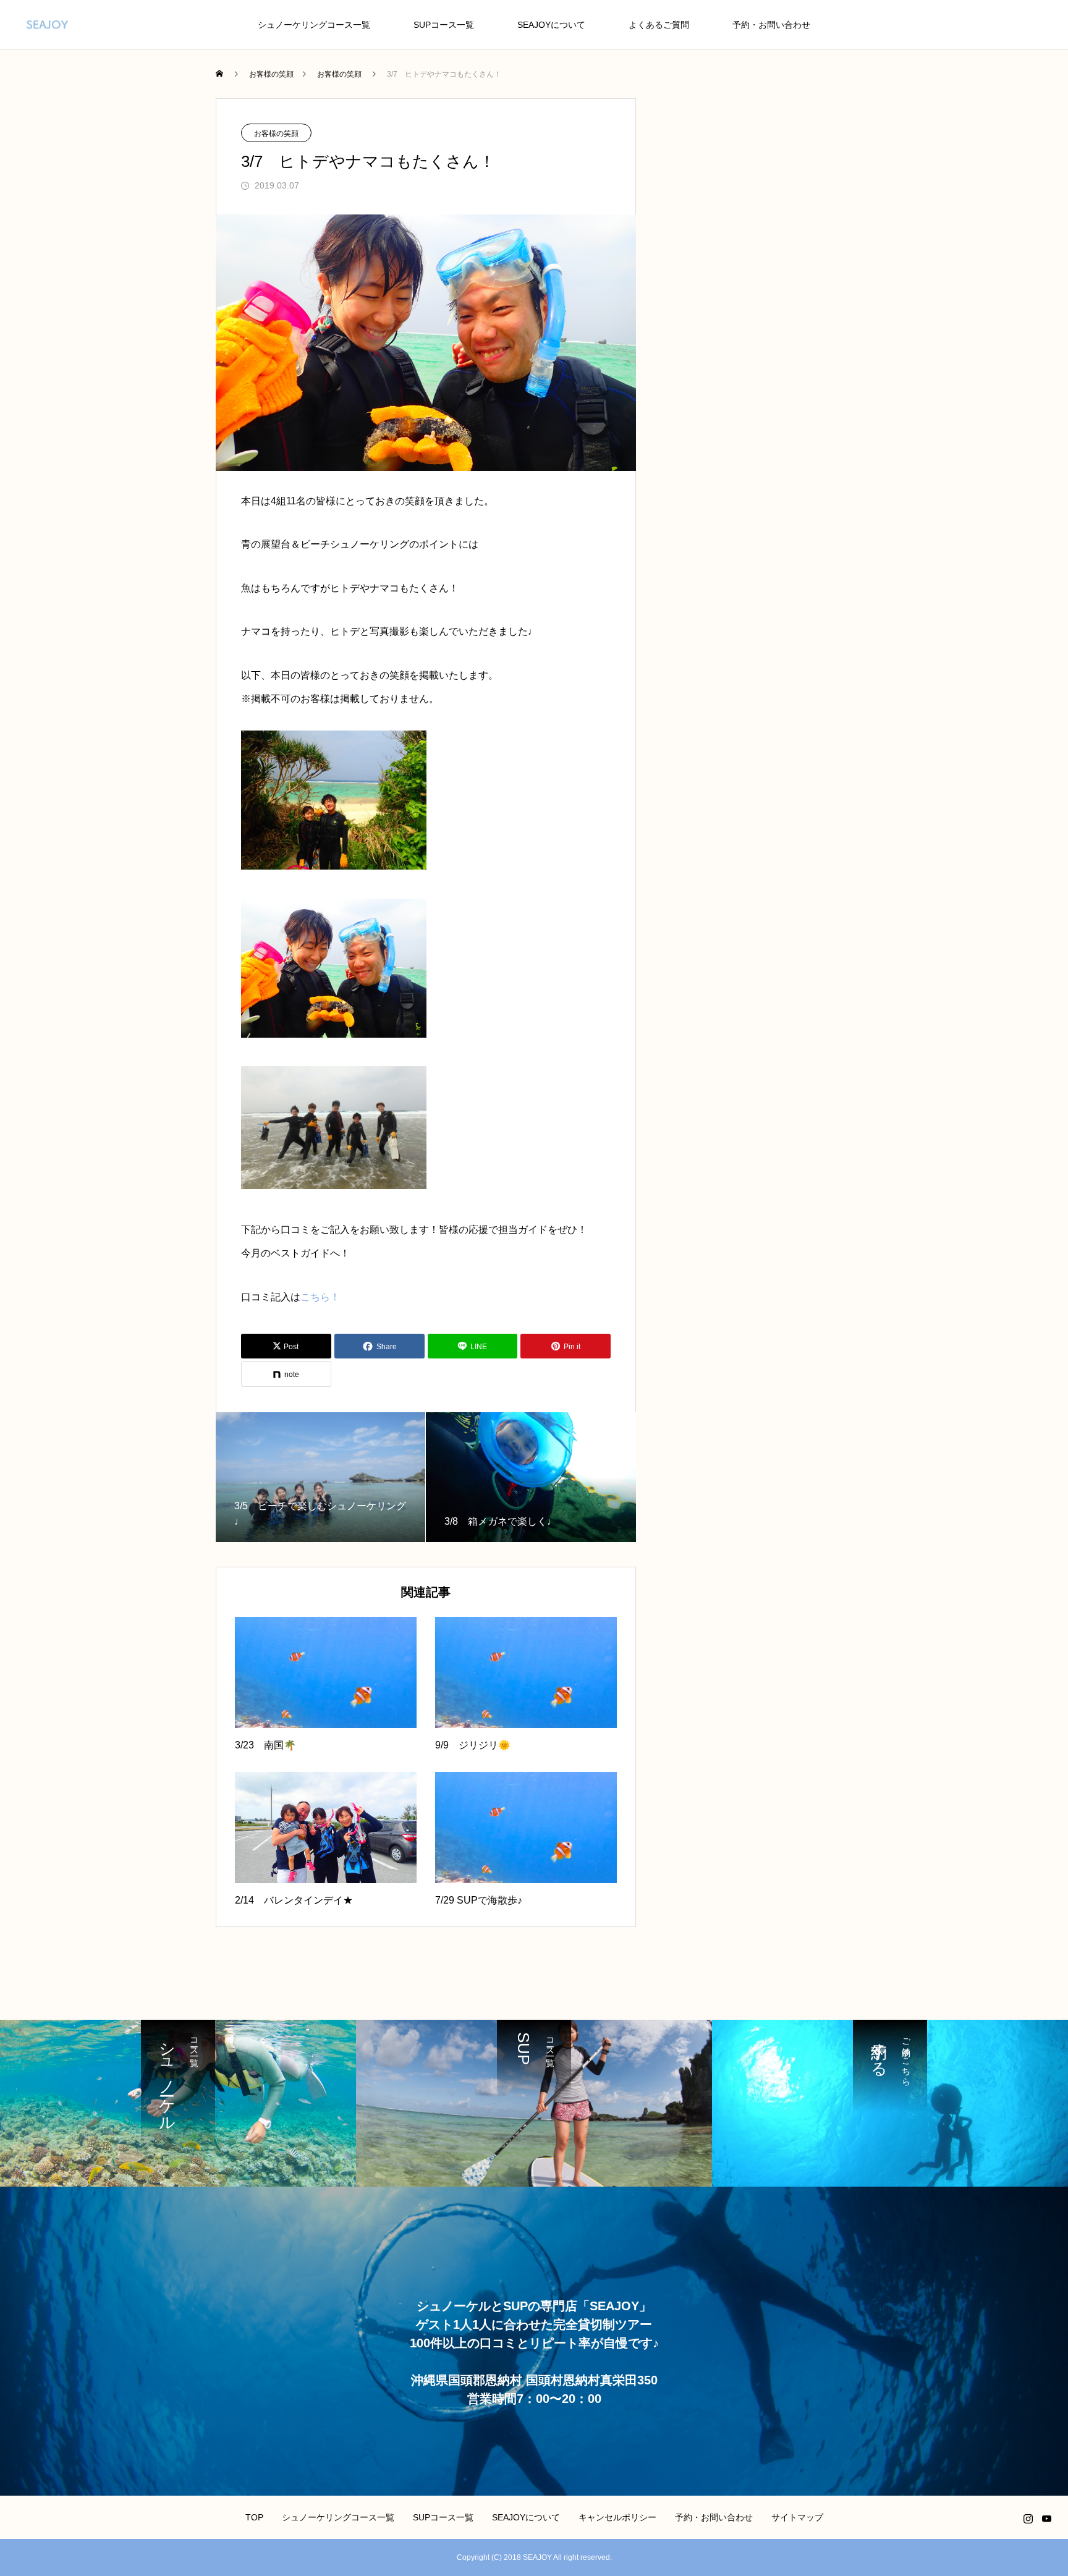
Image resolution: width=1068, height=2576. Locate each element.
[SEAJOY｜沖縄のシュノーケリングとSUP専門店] (47, 24)
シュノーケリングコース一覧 (314, 25)
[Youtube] (1046, 2519)
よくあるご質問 (659, 25)
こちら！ (320, 1297)
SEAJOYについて (551, 25)
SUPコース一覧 (444, 25)
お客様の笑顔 (276, 133)
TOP (254, 2517)
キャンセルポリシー (617, 2517)
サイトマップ (797, 2517)
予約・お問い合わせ (771, 25)
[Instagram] (1028, 2519)
